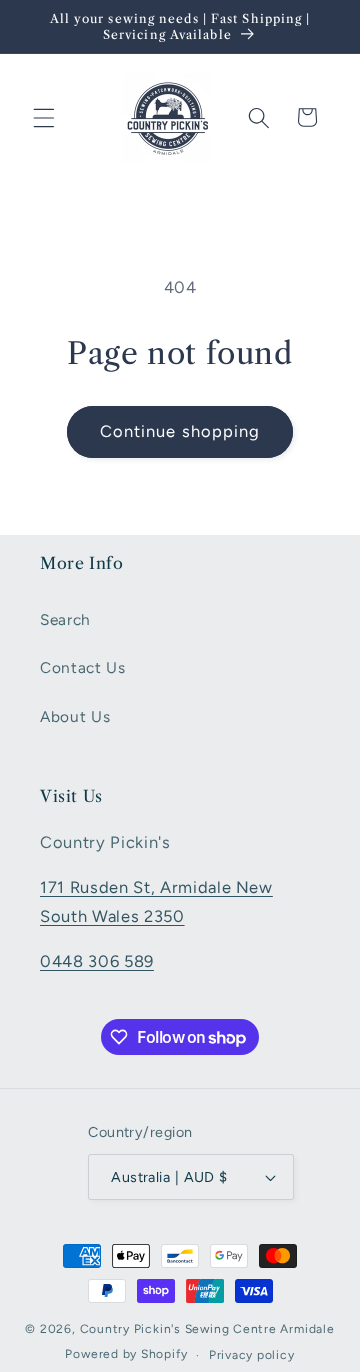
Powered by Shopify (126, 1355)
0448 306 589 (97, 961)
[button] (44, 117)
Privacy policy (252, 1355)
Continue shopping (180, 431)
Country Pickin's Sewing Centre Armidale (207, 1329)
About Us (75, 716)
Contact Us (83, 667)
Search (65, 619)
